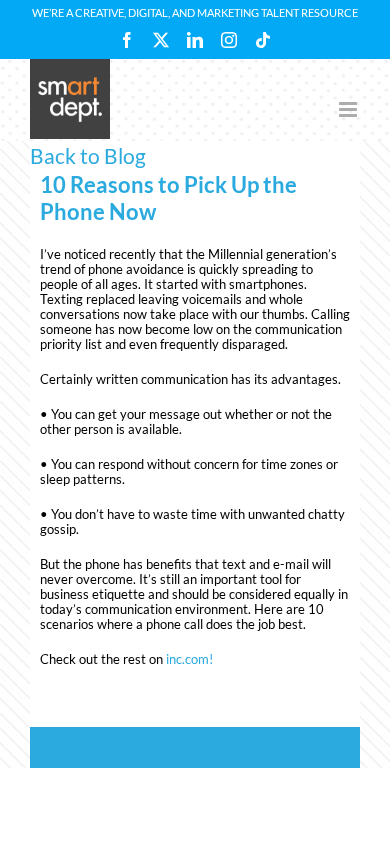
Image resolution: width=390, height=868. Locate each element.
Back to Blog (88, 155)
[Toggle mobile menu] (349, 109)
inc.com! (189, 659)
